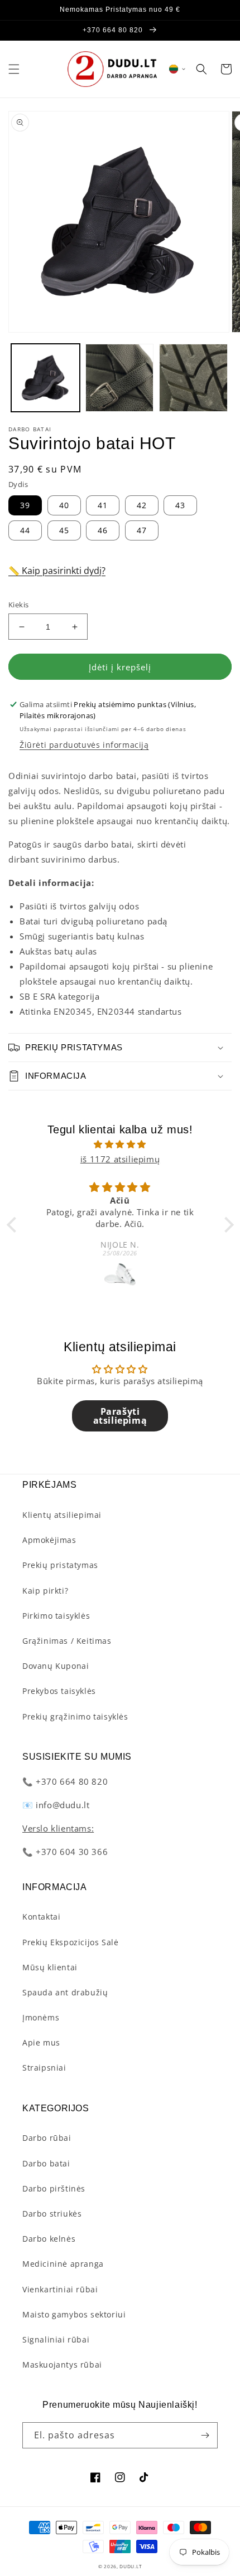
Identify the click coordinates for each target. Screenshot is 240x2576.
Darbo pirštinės (54, 2188)
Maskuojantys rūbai (62, 2365)
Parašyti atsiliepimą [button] (120, 1416)
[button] (14, 69)
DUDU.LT (131, 2566)
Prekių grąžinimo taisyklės (75, 1716)
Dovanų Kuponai (56, 1666)
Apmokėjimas (49, 1540)
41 (103, 505)
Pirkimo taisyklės (56, 1616)
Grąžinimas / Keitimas (67, 1641)
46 (103, 530)
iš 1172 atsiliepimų (120, 1159)
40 (64, 505)
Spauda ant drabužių (65, 1992)
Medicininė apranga (63, 2264)
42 (142, 505)
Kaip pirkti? (45, 1591)
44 (25, 530)
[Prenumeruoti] (205, 2435)
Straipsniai (44, 2068)
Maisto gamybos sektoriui (74, 2314)
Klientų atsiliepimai (62, 1515)
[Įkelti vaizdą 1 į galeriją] (45, 378)
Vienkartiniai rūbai (60, 2289)
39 (25, 505)
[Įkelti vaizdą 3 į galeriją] (193, 378)
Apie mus (41, 2042)
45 (64, 530)
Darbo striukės (52, 2214)
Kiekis (18, 605)
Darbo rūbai (47, 2138)
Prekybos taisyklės (59, 1691)
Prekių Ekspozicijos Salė (70, 1942)
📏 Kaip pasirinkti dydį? (57, 571)
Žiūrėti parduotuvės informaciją (84, 745)
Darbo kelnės (49, 2239)
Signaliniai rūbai (56, 2339)
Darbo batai (46, 2163)
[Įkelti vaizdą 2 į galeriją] (120, 378)
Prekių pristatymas (60, 1565)
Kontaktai (41, 1917)
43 (180, 505)
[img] (120, 1144)
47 (142, 530)
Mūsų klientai (50, 1967)
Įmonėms (41, 2017)
